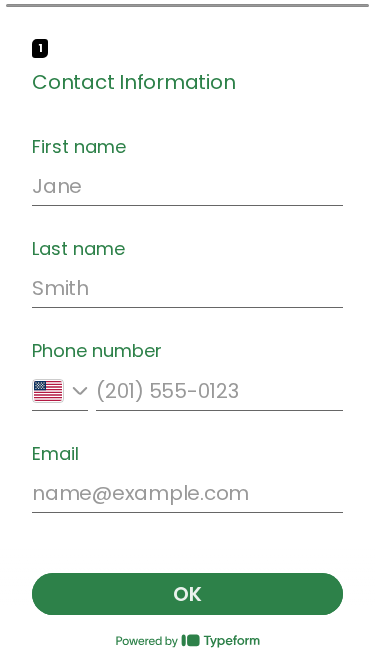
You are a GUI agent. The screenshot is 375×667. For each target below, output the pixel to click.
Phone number (97, 351)
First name (79, 147)
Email (55, 454)
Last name (78, 249)
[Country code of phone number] (60, 390)
